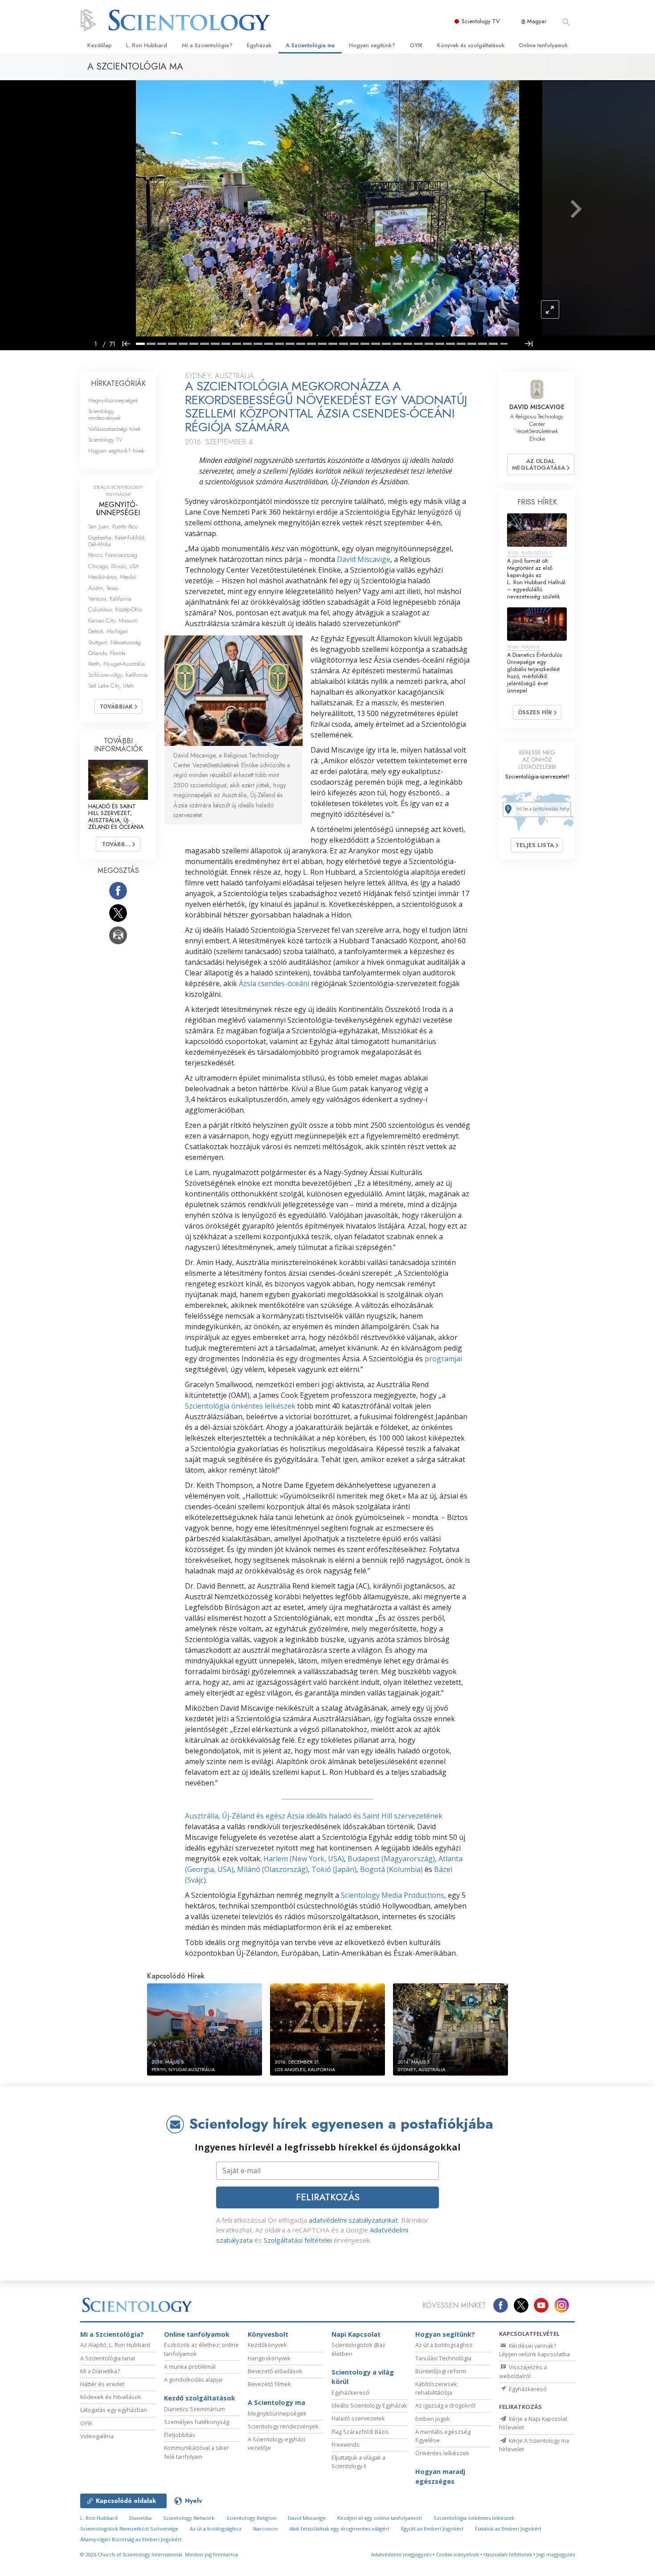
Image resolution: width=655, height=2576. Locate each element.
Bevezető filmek (269, 2384)
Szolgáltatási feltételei (298, 2240)
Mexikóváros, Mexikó (112, 577)
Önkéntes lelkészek (442, 2453)
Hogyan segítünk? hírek (116, 451)
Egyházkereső (350, 2392)
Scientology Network (189, 2518)
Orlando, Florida (107, 653)
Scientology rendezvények (104, 414)
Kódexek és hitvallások (111, 2397)
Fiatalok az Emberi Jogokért (508, 2529)
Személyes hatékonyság (196, 2422)
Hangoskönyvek (269, 2358)
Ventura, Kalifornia (110, 599)
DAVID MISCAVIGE (537, 407)
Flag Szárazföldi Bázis (360, 2432)
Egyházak (259, 45)
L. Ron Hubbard (147, 45)
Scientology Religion (251, 2518)
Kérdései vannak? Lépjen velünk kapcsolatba (534, 2350)
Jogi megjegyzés (556, 2554)
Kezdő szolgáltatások (200, 2398)
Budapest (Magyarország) (391, 1859)
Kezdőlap (100, 45)
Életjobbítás (180, 2435)
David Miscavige (364, 559)
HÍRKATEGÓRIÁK (118, 383)
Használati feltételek (508, 2554)
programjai (443, 1359)
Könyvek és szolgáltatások (471, 45)
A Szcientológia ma (310, 45)
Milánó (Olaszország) (272, 1869)
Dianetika (140, 2518)
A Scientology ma (276, 2402)
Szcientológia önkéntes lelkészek (240, 1406)
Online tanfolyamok (543, 45)
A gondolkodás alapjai (193, 2379)
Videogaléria (97, 2436)
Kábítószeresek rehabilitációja (436, 2388)
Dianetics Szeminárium (194, 2409)
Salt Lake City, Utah (111, 686)
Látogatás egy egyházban (114, 2410)
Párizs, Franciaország (113, 555)
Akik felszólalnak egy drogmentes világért (340, 2529)
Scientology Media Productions (393, 1895)
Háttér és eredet (102, 2384)
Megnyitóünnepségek (113, 400)
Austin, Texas (103, 588)
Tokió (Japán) (334, 1869)
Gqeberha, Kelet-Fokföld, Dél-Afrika (117, 541)
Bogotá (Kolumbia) (391, 1869)
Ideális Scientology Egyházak (369, 2405)
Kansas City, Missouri (113, 620)
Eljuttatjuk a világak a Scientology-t (358, 2462)
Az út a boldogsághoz (444, 2345)
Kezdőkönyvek (267, 2345)
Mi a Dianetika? (100, 2371)
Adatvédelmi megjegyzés (401, 2554)
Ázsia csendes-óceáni (274, 983)
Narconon (265, 2529)
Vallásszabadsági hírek (115, 429)
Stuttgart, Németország (115, 642)
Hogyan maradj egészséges (440, 2476)
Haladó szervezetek (358, 2418)
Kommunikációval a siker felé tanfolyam (196, 2452)
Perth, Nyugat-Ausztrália (117, 664)
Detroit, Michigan (108, 631)
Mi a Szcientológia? (207, 45)
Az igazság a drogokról (445, 2405)
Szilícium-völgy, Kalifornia (118, 675)
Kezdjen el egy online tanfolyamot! (380, 2518)
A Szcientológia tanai (108, 2358)
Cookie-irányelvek (457, 2554)
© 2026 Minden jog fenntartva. (160, 2554)
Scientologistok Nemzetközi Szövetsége (129, 2529)
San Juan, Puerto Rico (113, 526)
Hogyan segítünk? (372, 45)
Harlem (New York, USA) (304, 1859)
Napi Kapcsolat (356, 2334)
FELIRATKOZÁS (328, 2197)
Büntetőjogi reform (441, 2371)
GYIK (416, 45)
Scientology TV (481, 21)
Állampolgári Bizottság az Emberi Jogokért (131, 2539)
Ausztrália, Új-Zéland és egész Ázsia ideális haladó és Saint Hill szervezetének (314, 1816)
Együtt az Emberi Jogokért (432, 2529)
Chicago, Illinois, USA (114, 566)
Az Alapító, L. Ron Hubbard (115, 2345)
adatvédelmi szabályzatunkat (353, 2220)
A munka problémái (190, 2367)
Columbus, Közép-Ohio (115, 609)
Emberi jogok (433, 2419)
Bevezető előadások (275, 2371)
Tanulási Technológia (443, 2358)
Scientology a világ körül (363, 2377)
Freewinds (346, 2445)
